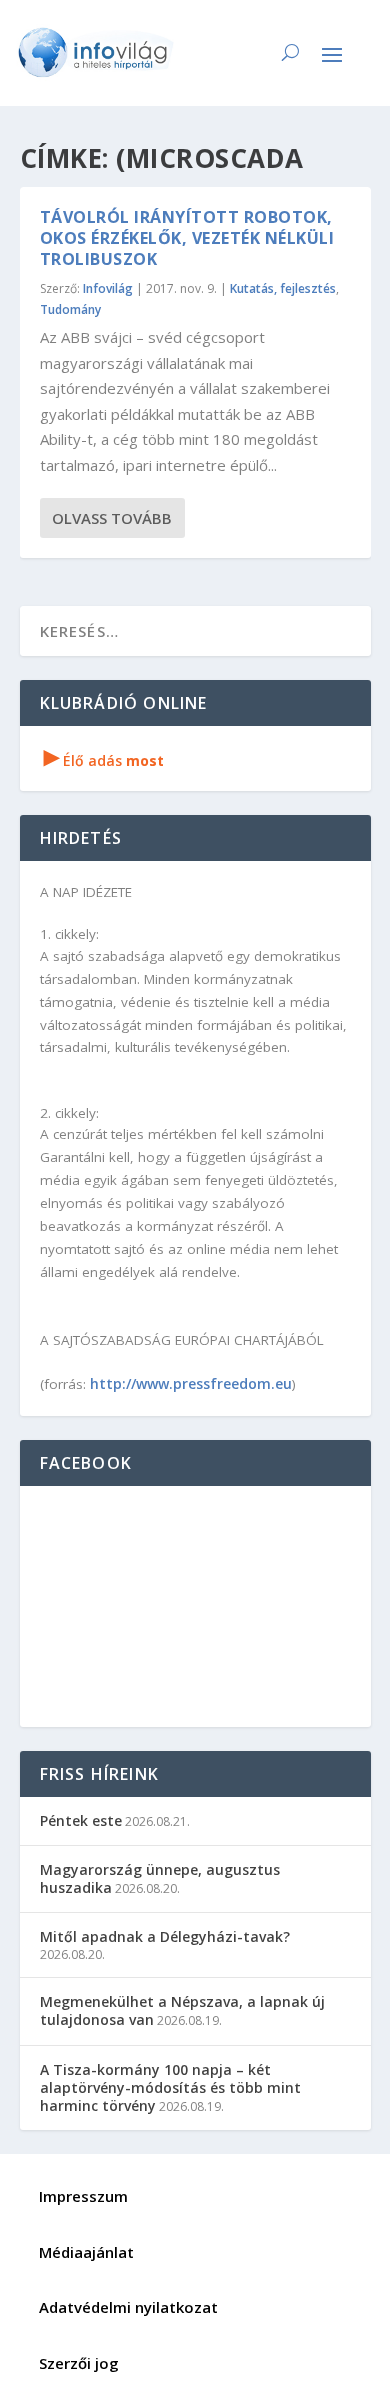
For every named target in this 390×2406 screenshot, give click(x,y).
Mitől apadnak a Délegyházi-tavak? (165, 1936)
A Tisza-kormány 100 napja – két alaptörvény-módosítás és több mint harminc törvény (170, 2087)
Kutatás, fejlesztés (283, 288)
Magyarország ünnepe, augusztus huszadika (160, 1878)
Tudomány (70, 309)
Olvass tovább (112, 518)
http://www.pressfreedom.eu (191, 1383)
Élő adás (104, 760)
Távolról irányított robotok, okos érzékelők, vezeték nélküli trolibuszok (187, 238)
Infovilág (108, 288)
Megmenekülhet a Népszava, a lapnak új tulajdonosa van (182, 2010)
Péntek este (81, 1820)
